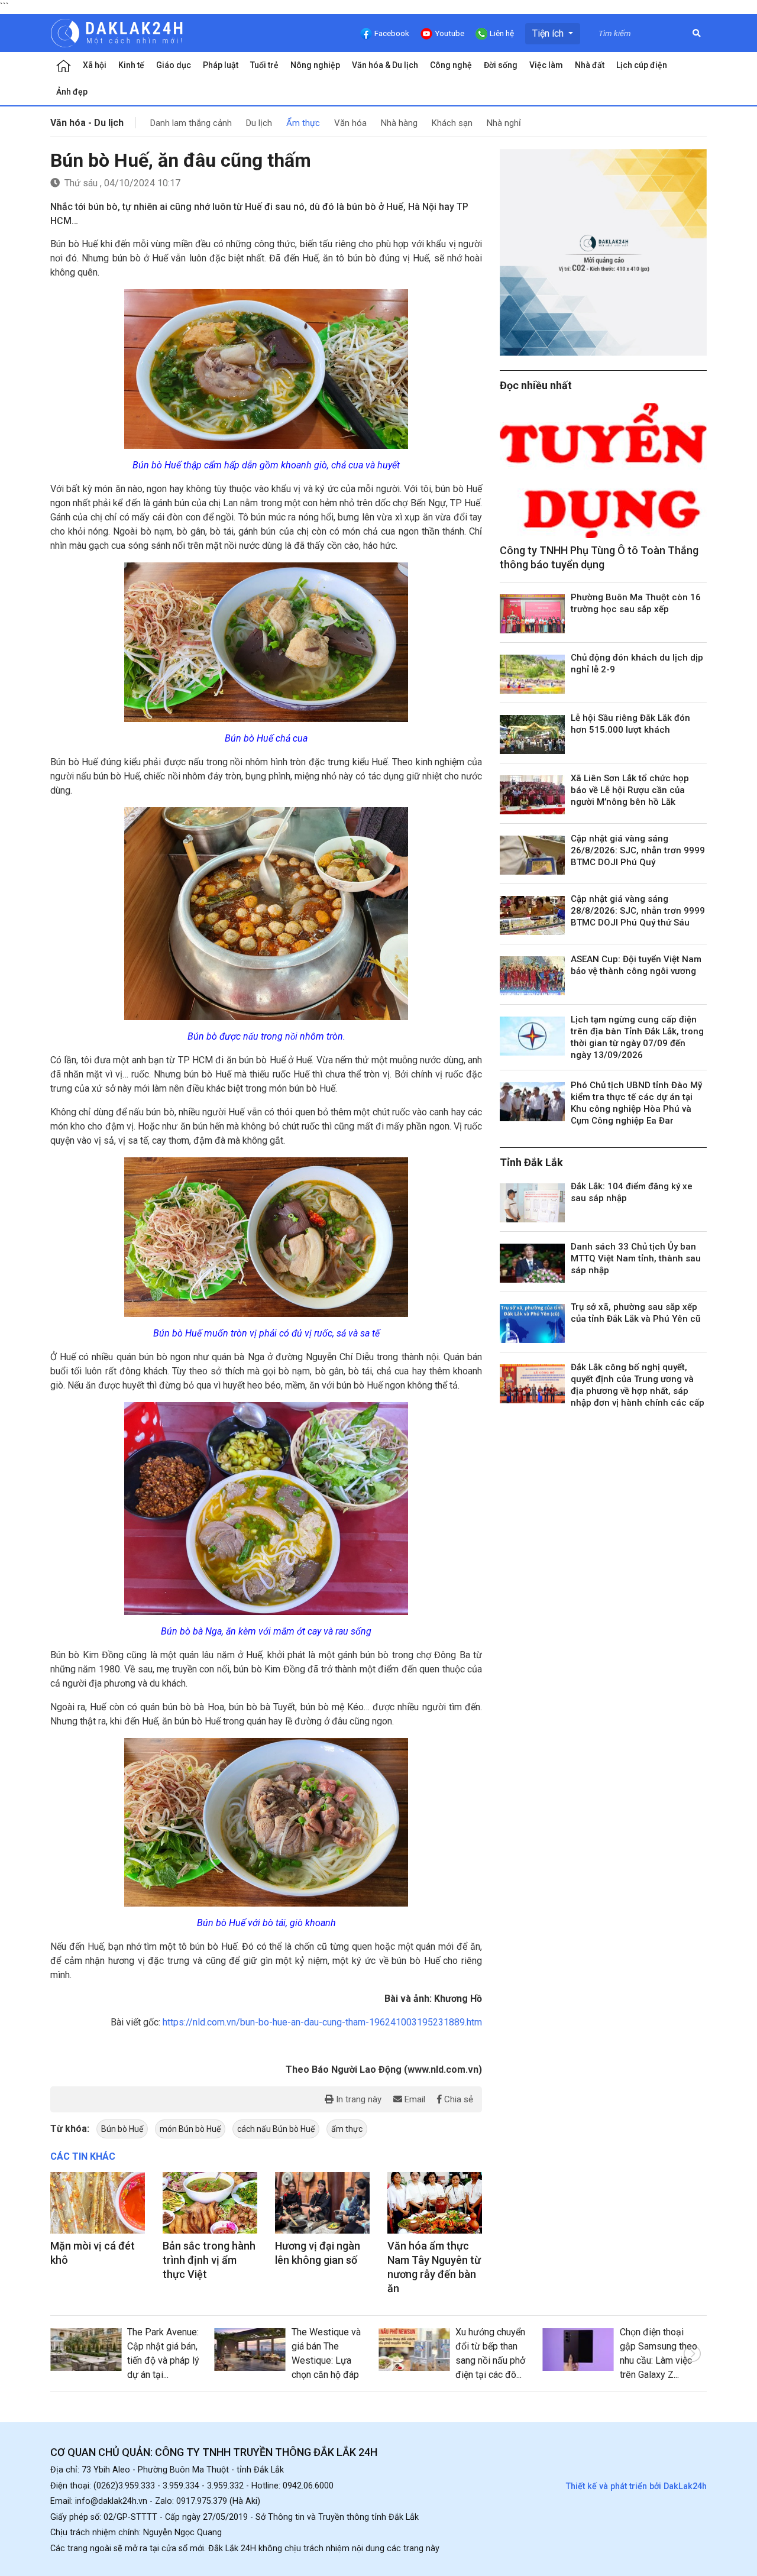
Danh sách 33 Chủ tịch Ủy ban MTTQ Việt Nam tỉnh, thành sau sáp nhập (636, 1258)
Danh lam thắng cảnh (191, 123)
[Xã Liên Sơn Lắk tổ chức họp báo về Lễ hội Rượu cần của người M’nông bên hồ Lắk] (532, 795)
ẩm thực (347, 2129)
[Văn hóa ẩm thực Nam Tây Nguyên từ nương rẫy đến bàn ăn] (435, 2203)
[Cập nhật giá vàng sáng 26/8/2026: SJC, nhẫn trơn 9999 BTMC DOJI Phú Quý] (532, 855)
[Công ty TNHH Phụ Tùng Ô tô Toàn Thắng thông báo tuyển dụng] (603, 471)
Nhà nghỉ (504, 123)
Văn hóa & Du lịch (385, 65)
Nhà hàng (399, 123)
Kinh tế (131, 65)
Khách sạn (452, 123)
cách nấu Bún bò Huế (276, 2129)
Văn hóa (350, 123)
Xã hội (95, 65)
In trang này (358, 2099)
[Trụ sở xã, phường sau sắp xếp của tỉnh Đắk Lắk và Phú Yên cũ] (532, 1323)
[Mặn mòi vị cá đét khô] (98, 2203)
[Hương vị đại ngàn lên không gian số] (322, 2203)
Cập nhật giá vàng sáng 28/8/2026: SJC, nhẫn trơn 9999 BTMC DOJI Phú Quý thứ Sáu (638, 911)
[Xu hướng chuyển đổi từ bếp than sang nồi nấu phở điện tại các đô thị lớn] (414, 2350)
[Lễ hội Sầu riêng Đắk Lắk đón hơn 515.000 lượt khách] (532, 734)
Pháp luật (221, 65)
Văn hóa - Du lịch (87, 123)
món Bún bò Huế (190, 2129)
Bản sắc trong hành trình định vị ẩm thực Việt (209, 2260)
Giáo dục (174, 65)
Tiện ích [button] (549, 33)
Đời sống (501, 65)
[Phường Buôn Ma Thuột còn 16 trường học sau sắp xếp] (532, 614)
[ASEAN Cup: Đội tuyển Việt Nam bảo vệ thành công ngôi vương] (532, 976)
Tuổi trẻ (264, 65)
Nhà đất (590, 65)
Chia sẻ (457, 2099)
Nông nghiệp (315, 65)
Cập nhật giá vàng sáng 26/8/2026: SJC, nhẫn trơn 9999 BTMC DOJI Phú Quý (638, 850)
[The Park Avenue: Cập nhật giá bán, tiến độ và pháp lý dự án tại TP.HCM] (86, 2350)
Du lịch (259, 123)
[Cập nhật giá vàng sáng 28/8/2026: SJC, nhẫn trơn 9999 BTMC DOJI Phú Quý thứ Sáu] (532, 915)
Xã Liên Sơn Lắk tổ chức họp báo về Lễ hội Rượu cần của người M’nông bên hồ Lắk (630, 790)
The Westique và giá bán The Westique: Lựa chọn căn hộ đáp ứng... (326, 2360)
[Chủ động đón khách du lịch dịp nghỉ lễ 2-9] (532, 674)
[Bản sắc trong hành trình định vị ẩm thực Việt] (210, 2203)
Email (414, 2099)
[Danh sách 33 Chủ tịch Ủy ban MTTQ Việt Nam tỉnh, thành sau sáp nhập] (532, 1263)
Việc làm (546, 65)
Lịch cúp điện (642, 65)
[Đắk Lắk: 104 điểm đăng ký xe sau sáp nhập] (532, 1203)
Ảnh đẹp (72, 92)
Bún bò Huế (122, 2129)
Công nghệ (451, 65)
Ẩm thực (303, 123)
